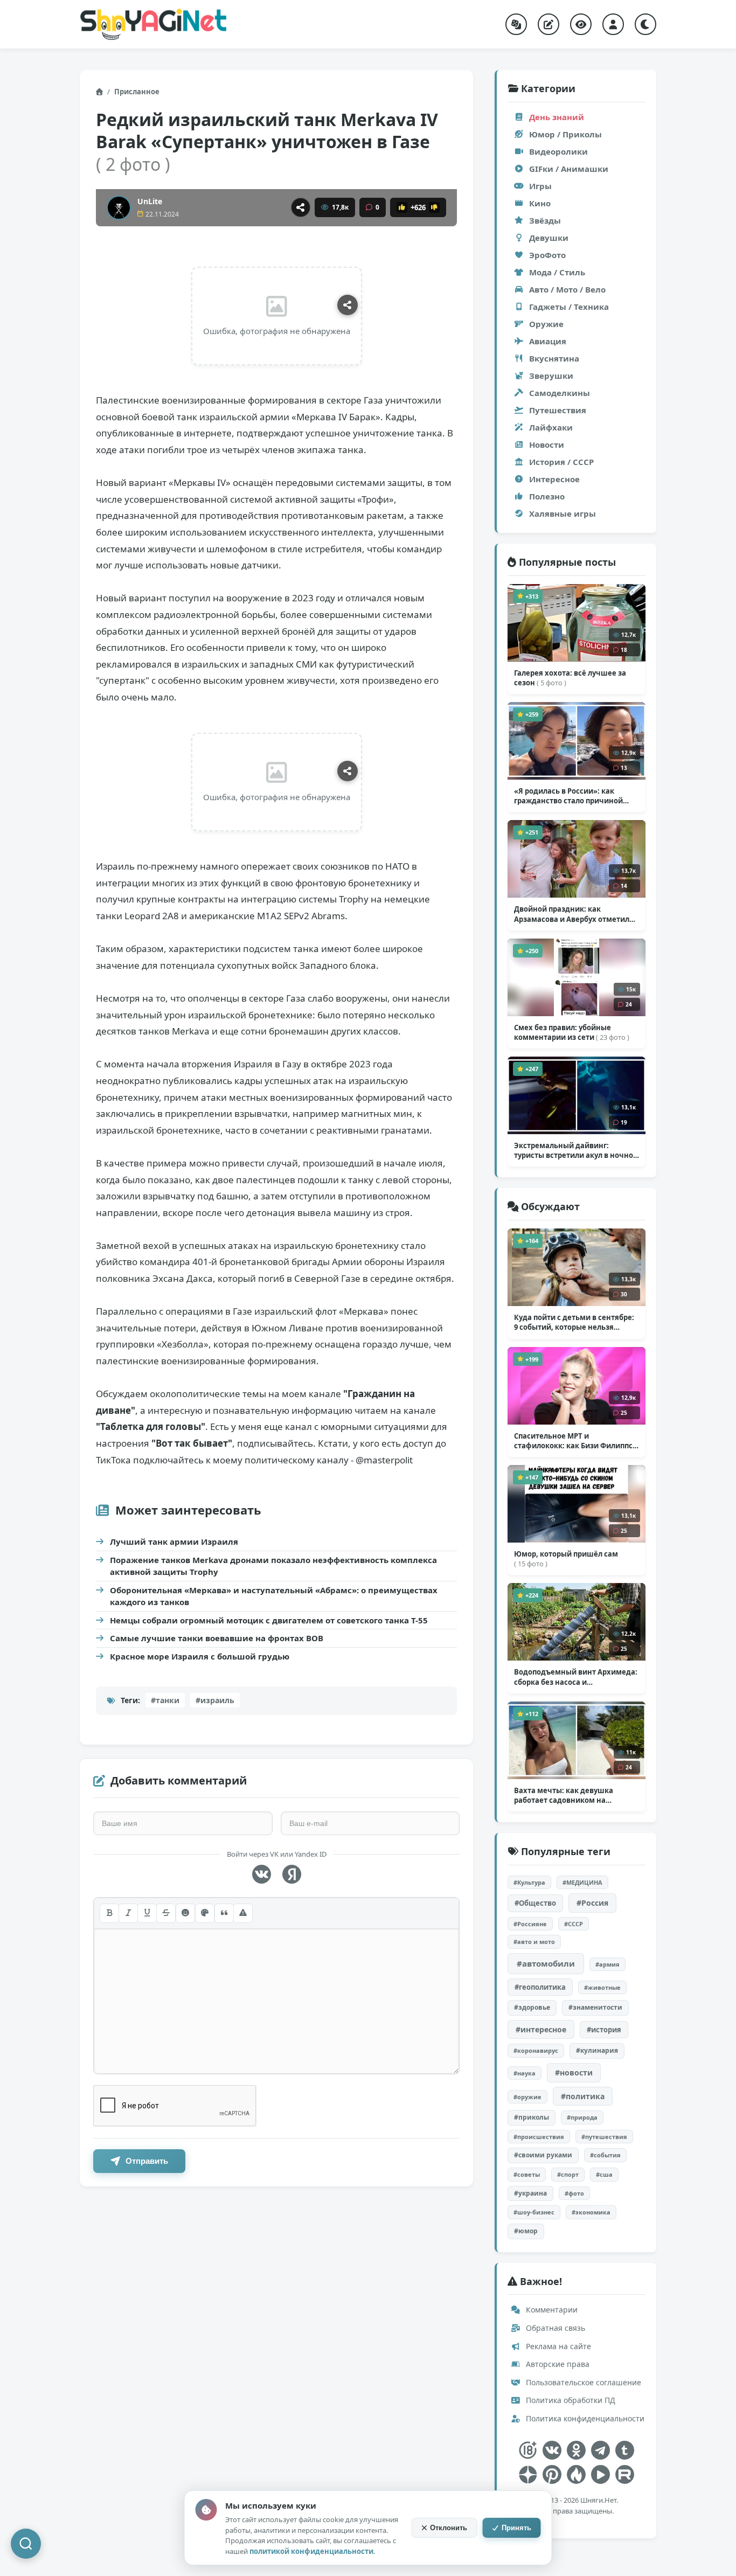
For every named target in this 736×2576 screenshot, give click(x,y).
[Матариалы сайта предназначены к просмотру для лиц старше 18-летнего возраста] (528, 2450)
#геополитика (540, 1987)
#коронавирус (536, 2050)
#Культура (529, 1882)
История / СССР (561, 462)
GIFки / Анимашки (569, 169)
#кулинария (597, 2050)
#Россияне (530, 1924)
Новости (547, 445)
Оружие (546, 324)
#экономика (591, 2212)
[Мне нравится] (402, 207)
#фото (574, 2193)
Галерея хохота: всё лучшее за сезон (570, 678)
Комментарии (551, 2310)
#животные (602, 1987)
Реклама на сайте (557, 2346)
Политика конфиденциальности (584, 2418)
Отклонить (449, 2528)
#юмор (526, 2231)
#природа (582, 2117)
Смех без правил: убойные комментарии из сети (572, 1032)
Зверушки (551, 376)
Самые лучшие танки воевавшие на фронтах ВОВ (217, 1638)
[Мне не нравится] (434, 207)
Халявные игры (563, 513)
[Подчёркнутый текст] (147, 1913)
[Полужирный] (109, 1913)
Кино (540, 203)
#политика (583, 2096)
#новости (574, 2072)
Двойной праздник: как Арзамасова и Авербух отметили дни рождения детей (574, 914)
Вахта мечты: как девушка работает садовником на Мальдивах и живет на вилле (568, 1795)
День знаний (557, 117)
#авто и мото (534, 1942)
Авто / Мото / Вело (567, 289)
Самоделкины (560, 393)
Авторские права (557, 2364)
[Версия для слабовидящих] (581, 24)
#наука (525, 2073)
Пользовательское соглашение (582, 2382)
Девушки (549, 238)
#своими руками (543, 2155)
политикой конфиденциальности (311, 2551)
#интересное (541, 2029)
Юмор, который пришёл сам (566, 1559)
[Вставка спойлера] (243, 1913)
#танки (165, 1700)
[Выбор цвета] (205, 1913)
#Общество (535, 1903)
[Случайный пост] (516, 24)
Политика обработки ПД (570, 2400)
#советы (527, 2174)
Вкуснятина (554, 358)
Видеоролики (558, 151)
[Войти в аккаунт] (613, 24)
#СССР (574, 1924)
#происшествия (539, 2137)
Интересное (554, 479)
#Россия (592, 1903)
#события (605, 2155)
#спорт (568, 2174)
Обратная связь (554, 2328)
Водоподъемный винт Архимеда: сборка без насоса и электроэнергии (576, 1677)
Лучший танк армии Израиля (174, 1542)
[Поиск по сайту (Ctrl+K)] (26, 2544)
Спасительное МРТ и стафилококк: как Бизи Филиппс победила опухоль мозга (575, 1441)
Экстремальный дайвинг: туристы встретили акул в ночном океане (577, 1150)
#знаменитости (595, 2007)
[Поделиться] (301, 207)
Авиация (548, 341)
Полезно (547, 496)
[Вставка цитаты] (224, 1913)
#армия (607, 1964)
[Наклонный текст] (128, 1913)
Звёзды (545, 220)
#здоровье (532, 2007)
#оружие (527, 2097)
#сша (604, 2174)
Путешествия (558, 410)
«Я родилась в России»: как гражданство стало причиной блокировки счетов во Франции (572, 796)
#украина (530, 2193)
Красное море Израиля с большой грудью (200, 1656)
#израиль (215, 1700)
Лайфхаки (551, 427)
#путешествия (604, 2137)
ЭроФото (547, 255)
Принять (516, 2528)
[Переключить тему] (645, 24)
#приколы (532, 2117)
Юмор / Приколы (565, 134)
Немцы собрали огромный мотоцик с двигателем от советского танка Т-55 (269, 1620)
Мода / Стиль (557, 272)
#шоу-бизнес (534, 2212)
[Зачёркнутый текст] (166, 1913)
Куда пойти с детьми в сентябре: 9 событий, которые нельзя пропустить (574, 1322)
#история (604, 2030)
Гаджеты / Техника (569, 307)
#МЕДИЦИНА (582, 1882)
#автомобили (546, 1963)
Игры (540, 186)
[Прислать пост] (548, 24)
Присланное (137, 92)
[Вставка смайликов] (185, 1913)
